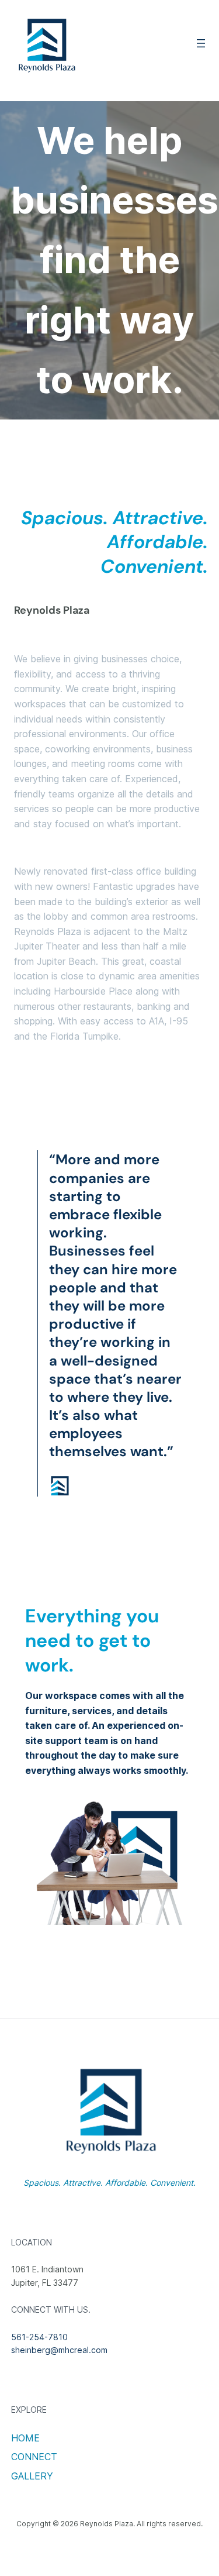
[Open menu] (201, 43)
